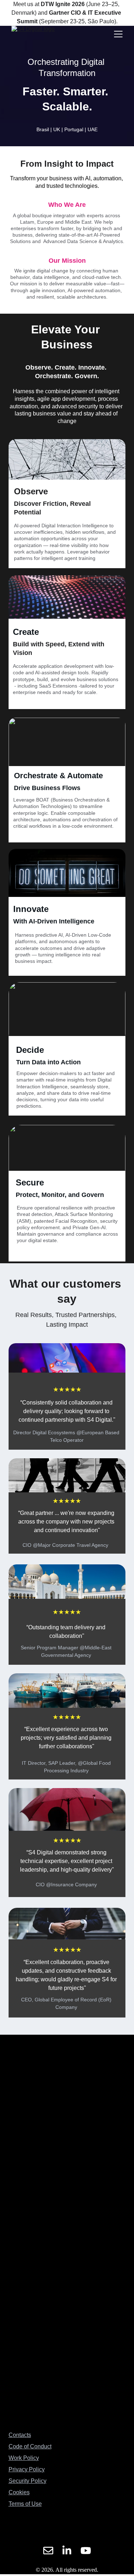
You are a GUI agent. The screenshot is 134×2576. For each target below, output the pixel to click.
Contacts (20, 2435)
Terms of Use (25, 2504)
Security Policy (28, 2481)
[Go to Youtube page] (86, 2551)
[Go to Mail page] (48, 2551)
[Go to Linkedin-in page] (67, 2551)
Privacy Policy (27, 2469)
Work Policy (24, 2458)
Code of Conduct (30, 2446)
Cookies (19, 2492)
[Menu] (118, 34)
